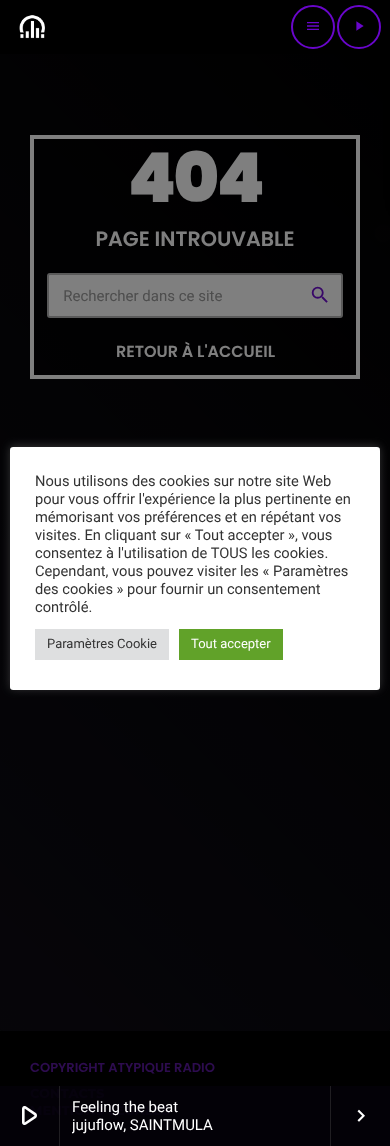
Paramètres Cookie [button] (102, 644)
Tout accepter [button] (231, 644)
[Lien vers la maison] (32, 27)
